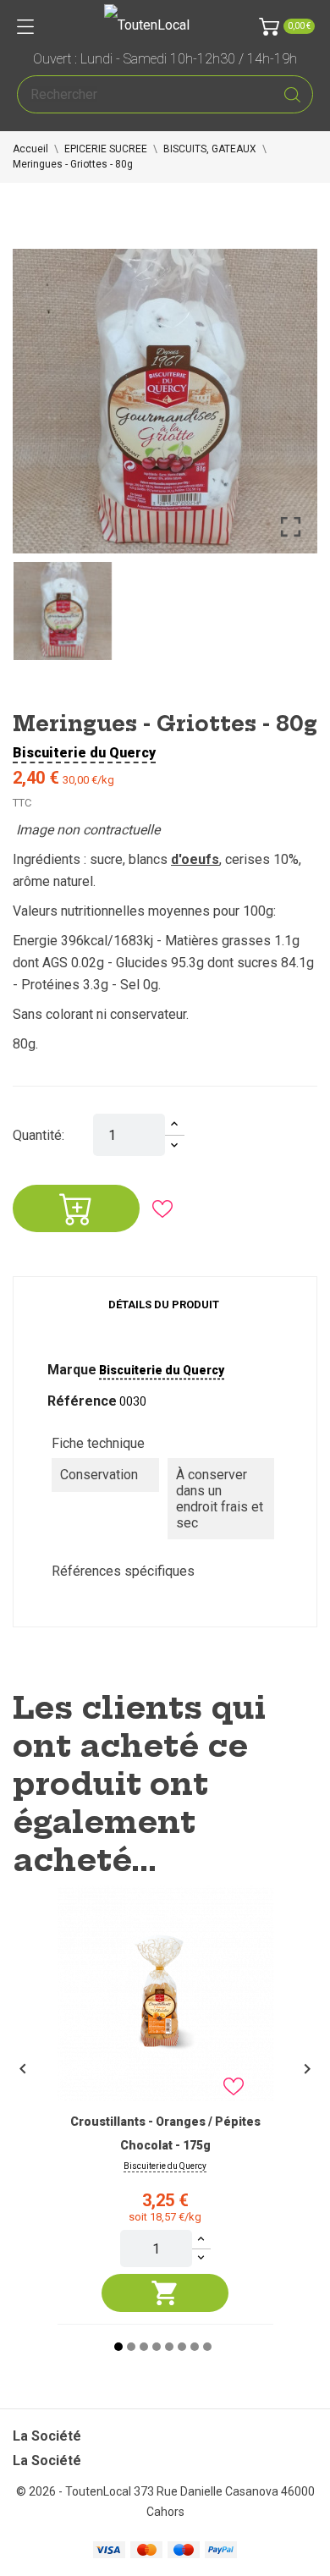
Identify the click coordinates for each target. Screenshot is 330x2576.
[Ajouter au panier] (165, 2293)
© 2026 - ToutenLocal (75, 2491)
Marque (72, 1370)
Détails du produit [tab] (164, 1305)
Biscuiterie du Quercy (84, 753)
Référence (82, 1401)
